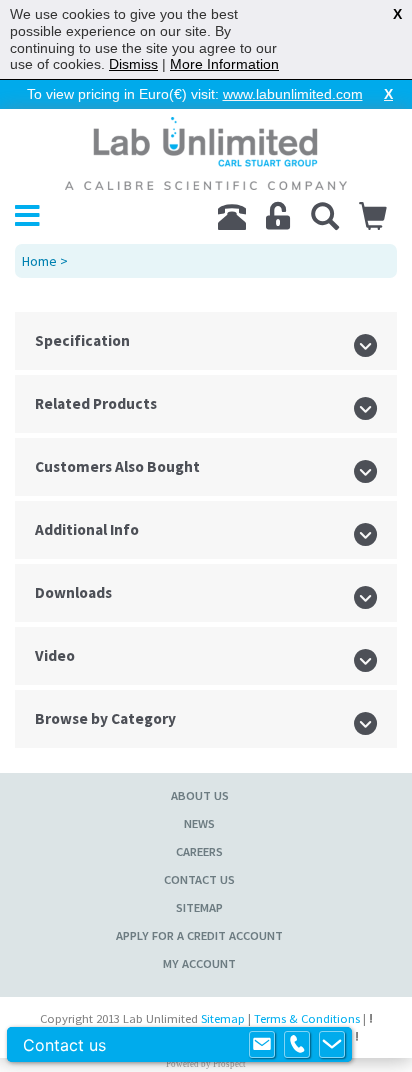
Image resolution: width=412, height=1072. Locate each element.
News (199, 823)
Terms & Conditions (307, 1018)
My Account (199, 963)
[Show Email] (262, 1045)
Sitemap (199, 907)
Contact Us (199, 879)
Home (39, 261)
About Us (200, 795)
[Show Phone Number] (297, 1045)
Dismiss (133, 64)
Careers (199, 851)
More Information (224, 64)
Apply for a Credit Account (199, 935)
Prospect (229, 1064)
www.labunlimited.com (293, 94)
